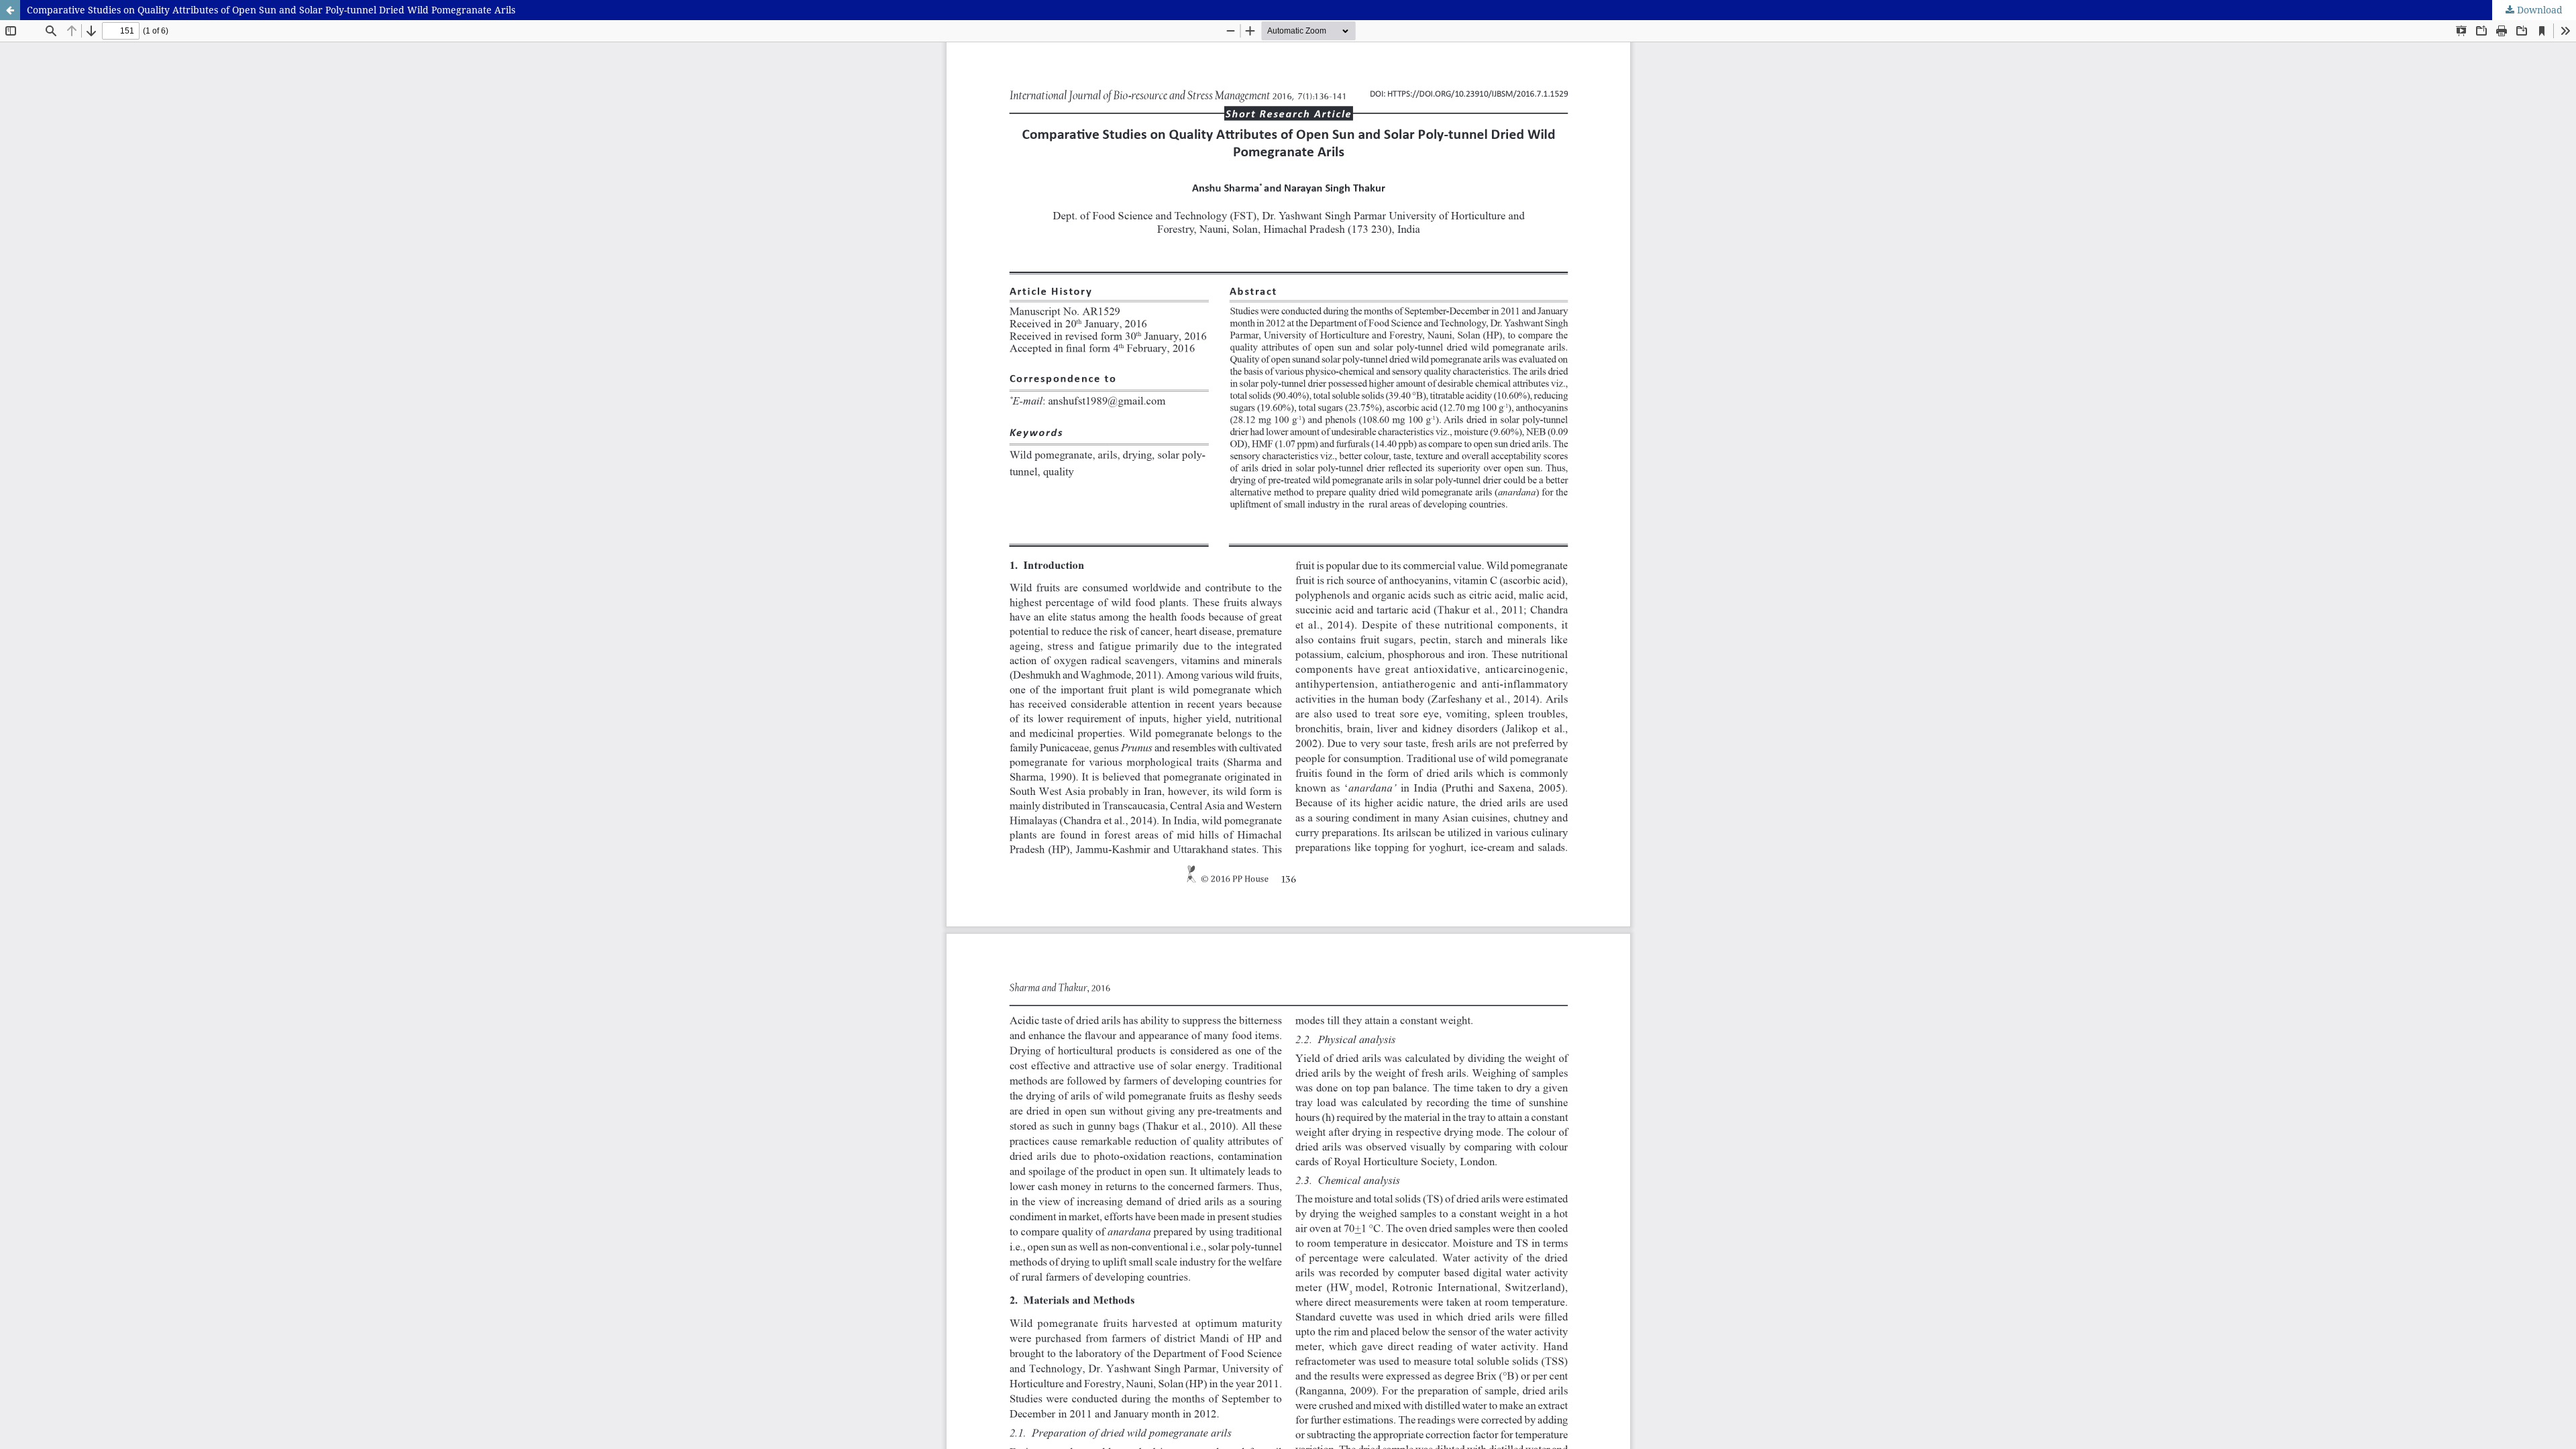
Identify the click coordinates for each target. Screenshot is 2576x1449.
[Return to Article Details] (10, 10)
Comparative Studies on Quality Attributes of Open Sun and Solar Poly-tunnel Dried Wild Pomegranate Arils (271, 10)
